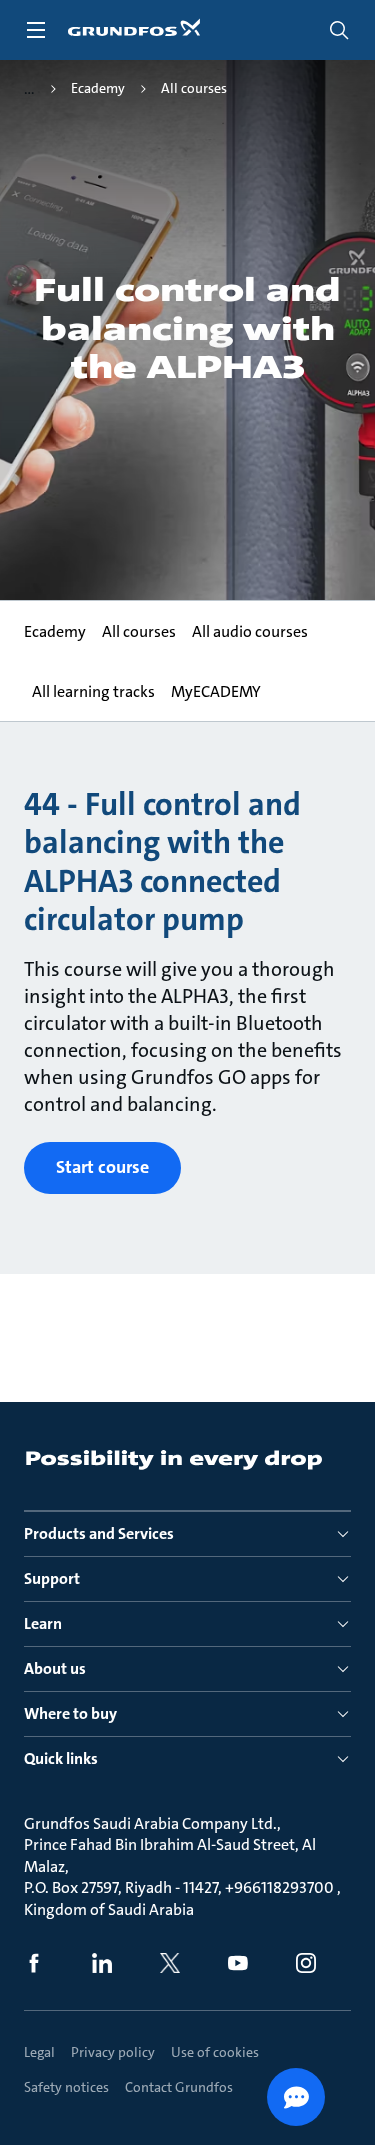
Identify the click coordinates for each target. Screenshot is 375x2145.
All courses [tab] (139, 631)
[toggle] (36, 30)
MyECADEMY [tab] (216, 691)
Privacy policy (113, 2052)
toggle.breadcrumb (29, 89)
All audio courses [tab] (250, 631)
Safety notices (66, 2087)
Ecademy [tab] (55, 631)
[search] (339, 30)
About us (55, 1668)
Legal (39, 2052)
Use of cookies (215, 2052)
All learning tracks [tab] (93, 691)
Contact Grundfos (179, 2087)
